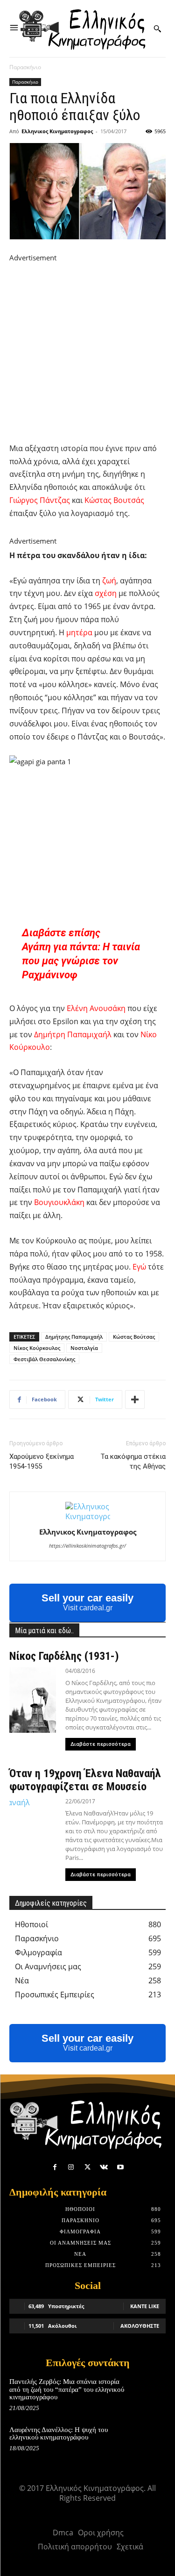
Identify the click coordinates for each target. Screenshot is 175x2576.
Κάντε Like (145, 2306)
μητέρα (79, 632)
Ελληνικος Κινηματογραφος (57, 131)
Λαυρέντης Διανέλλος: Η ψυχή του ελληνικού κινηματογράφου (59, 2434)
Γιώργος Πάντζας (40, 500)
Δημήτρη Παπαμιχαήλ (73, 1034)
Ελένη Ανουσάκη (96, 1008)
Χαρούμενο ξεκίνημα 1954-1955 (42, 1461)
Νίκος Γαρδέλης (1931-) (64, 1656)
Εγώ (139, 1267)
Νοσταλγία (84, 1348)
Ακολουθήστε (140, 2326)
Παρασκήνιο (25, 67)
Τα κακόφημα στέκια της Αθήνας (133, 1461)
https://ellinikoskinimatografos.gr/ (87, 1546)
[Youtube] (120, 2167)
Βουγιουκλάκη (59, 1202)
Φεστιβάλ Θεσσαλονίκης (44, 1359)
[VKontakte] (104, 2167)
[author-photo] (88, 1516)
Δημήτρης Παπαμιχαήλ (74, 1337)
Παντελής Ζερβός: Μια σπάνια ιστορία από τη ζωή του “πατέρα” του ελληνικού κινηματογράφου (67, 2389)
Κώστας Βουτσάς (114, 500)
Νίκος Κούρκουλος (37, 1348)
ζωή (109, 581)
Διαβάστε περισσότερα (101, 1744)
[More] (135, 1399)
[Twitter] (87, 2167)
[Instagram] (71, 2167)
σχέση (106, 593)
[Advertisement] (87, 351)
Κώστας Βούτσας (134, 1337)
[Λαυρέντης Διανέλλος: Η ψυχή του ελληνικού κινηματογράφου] (150, 2440)
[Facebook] (55, 2167)
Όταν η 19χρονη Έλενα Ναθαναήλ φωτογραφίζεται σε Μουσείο (85, 1780)
